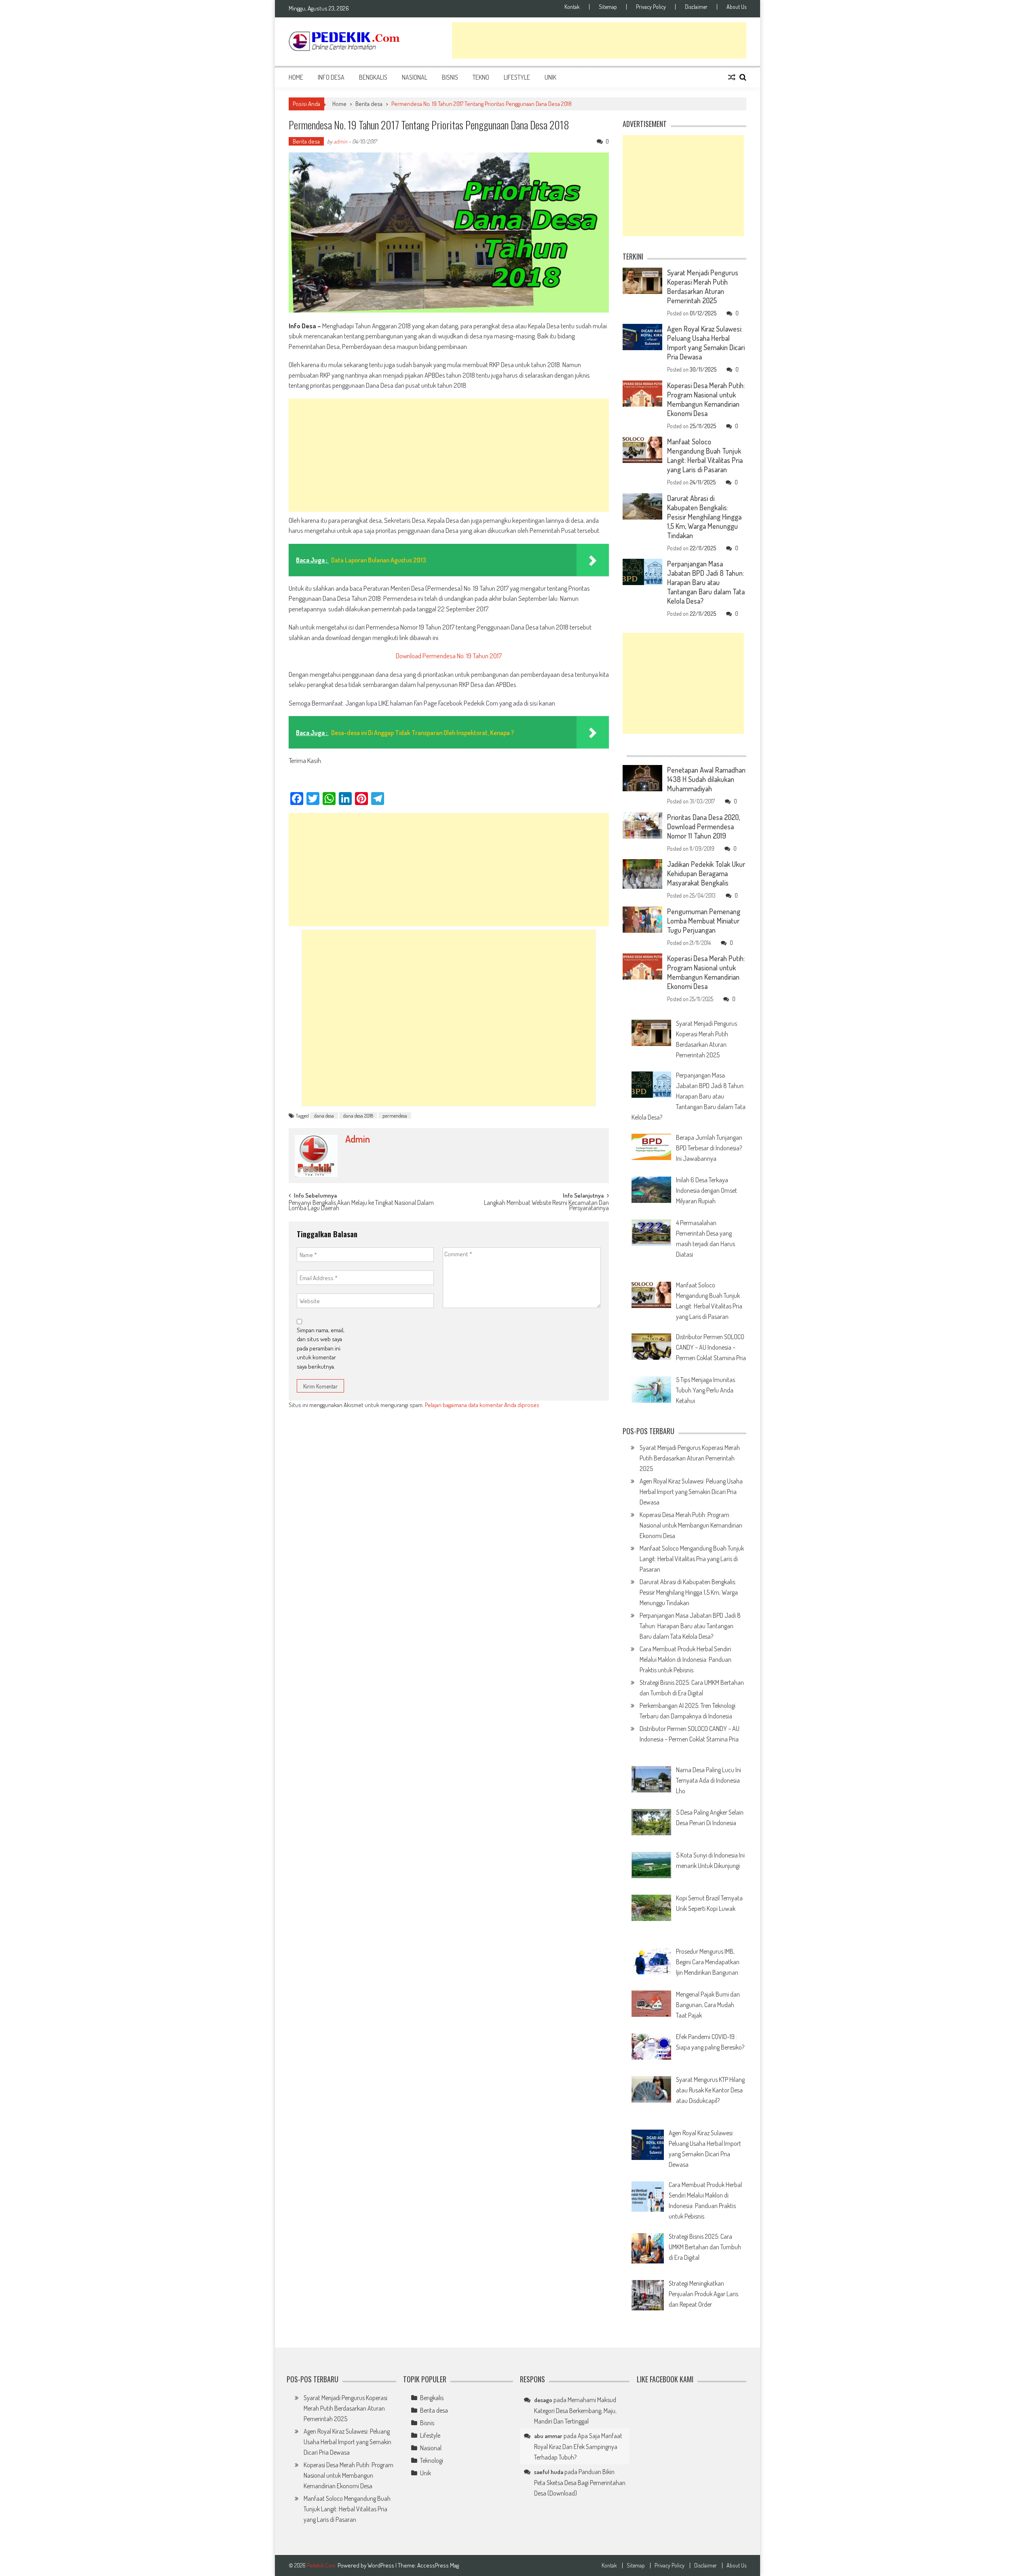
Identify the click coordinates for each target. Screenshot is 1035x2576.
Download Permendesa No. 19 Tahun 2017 (449, 656)
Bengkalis (373, 77)
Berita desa (369, 104)
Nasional (415, 77)
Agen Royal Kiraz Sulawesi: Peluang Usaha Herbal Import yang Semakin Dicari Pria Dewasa (706, 343)
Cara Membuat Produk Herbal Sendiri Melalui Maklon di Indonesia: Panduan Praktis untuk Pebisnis (685, 1659)
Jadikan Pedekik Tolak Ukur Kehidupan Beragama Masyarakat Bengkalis (706, 873)
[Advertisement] (599, 40)
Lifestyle (517, 77)
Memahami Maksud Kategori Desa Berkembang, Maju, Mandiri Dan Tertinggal (575, 2410)
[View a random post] (732, 77)
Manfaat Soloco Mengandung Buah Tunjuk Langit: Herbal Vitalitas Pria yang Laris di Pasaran (705, 455)
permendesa (395, 1116)
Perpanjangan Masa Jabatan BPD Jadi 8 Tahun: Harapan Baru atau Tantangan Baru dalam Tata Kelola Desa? (706, 582)
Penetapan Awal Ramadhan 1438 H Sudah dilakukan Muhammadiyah (706, 779)
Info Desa (331, 77)
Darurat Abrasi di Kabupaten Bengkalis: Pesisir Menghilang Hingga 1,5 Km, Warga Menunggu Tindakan (704, 517)
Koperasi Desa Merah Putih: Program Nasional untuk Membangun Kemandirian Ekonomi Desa (706, 399)
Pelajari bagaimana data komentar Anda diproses (482, 1405)
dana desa (324, 1116)
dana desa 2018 (358, 1116)
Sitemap (608, 7)
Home (296, 77)
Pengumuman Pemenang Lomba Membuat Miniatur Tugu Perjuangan (704, 921)
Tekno (481, 77)
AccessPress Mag (438, 2565)
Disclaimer (696, 7)
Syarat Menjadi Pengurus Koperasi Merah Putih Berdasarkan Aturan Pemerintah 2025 (703, 286)
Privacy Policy (651, 7)
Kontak (572, 7)
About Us (736, 7)
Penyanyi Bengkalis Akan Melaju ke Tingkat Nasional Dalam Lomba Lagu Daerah (361, 1206)
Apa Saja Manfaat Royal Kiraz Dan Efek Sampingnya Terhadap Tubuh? (578, 2446)
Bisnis (450, 77)
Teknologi (432, 2460)
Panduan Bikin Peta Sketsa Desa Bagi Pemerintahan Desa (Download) (580, 2482)
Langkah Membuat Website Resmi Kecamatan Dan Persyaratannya (546, 1206)
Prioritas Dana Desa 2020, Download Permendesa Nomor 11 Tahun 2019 (703, 826)
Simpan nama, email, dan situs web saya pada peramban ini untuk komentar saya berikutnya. (321, 1348)
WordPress (381, 2565)
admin (340, 141)
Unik (550, 77)
